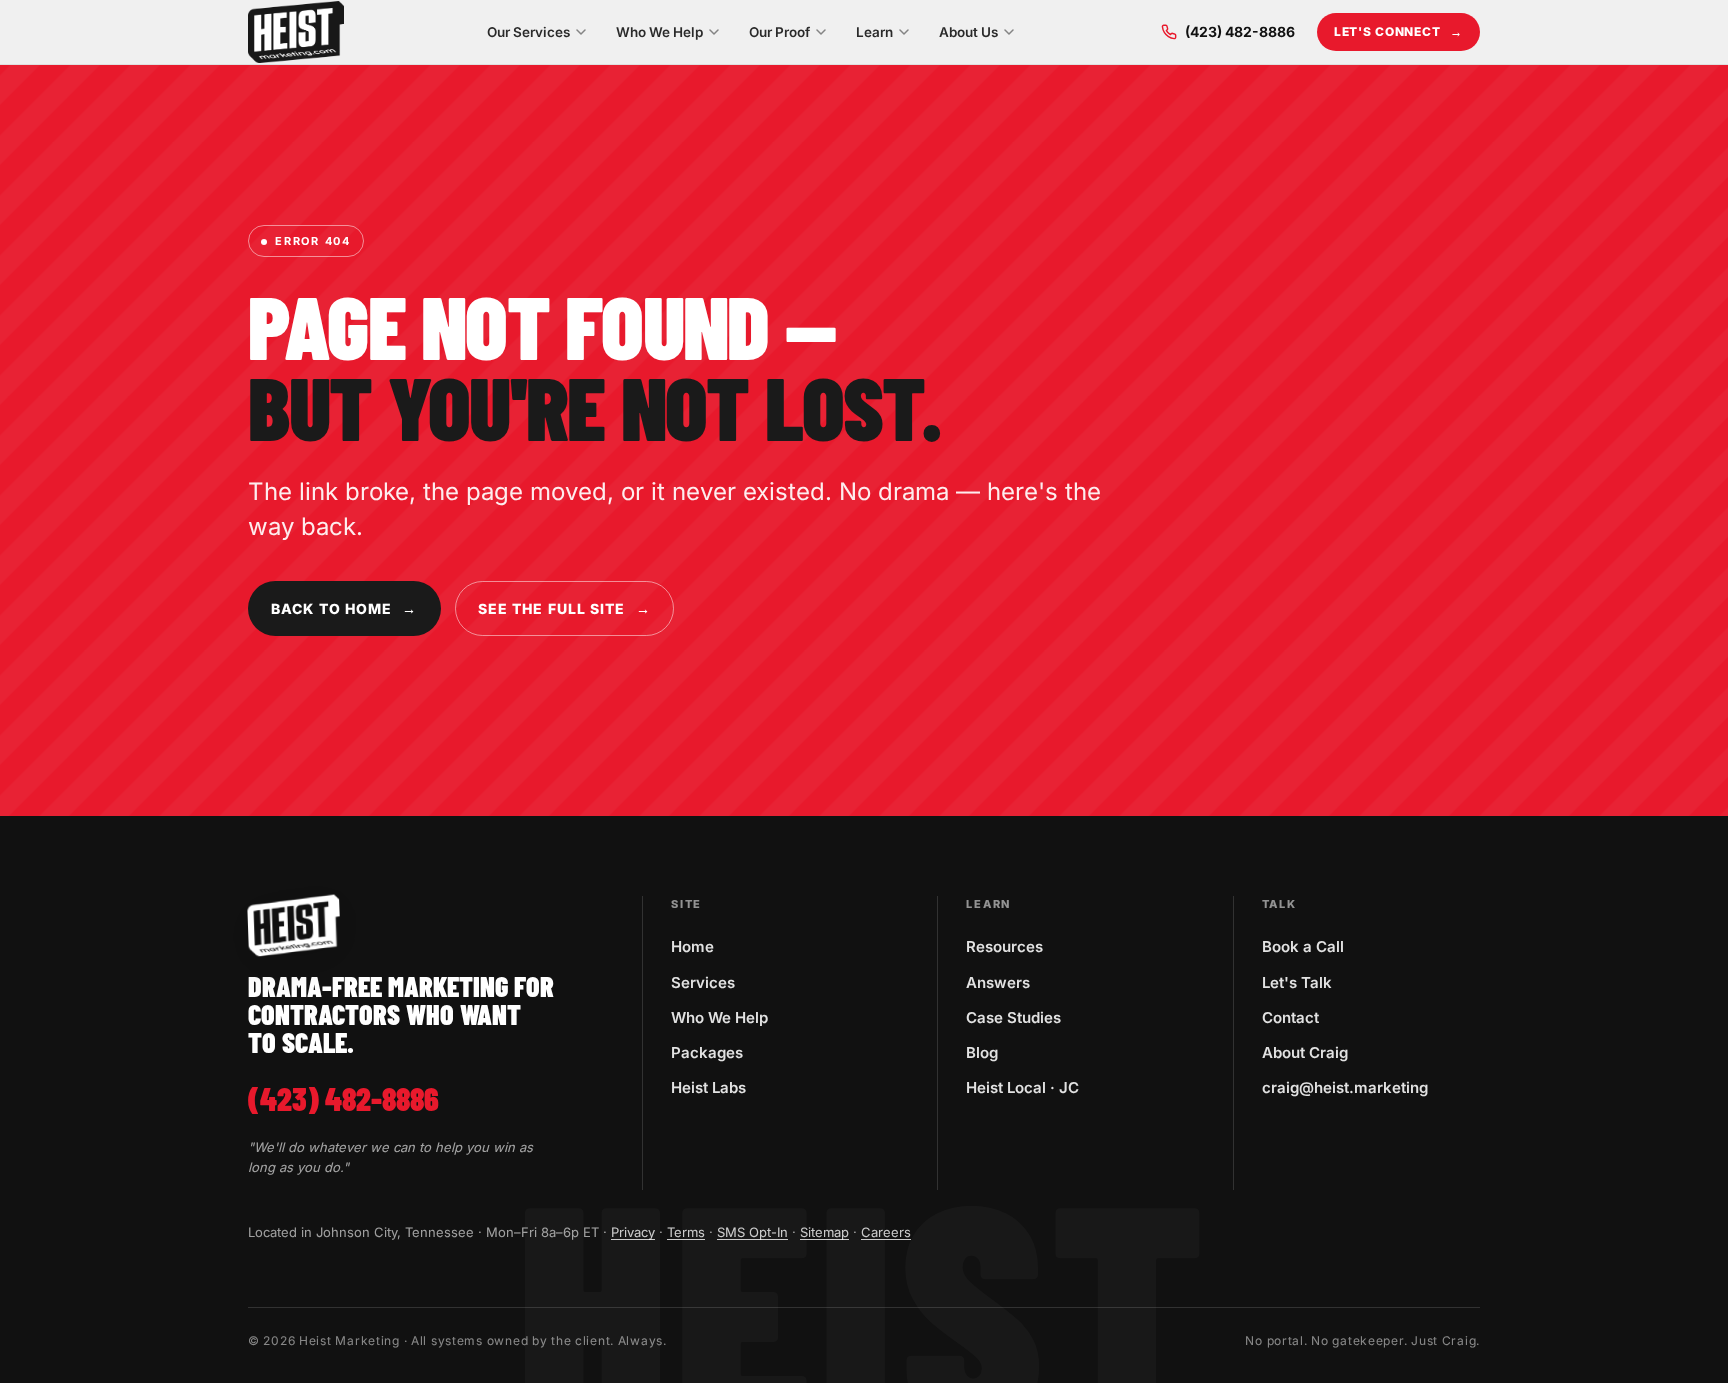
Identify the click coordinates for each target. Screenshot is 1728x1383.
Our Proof (779, 32)
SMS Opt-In (752, 1232)
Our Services (528, 32)
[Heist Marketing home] (296, 32)
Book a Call (1303, 946)
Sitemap (824, 1232)
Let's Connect (1398, 31)
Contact (1290, 1017)
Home (692, 946)
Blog (982, 1052)
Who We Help (659, 32)
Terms (686, 1232)
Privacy (633, 1232)
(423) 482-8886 (1240, 31)
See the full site (564, 608)
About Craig (1305, 1052)
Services (703, 982)
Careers (886, 1232)
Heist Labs (708, 1087)
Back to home (344, 608)
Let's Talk (1297, 982)
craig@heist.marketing (1345, 1087)
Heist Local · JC (1022, 1087)
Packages (707, 1052)
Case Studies (1013, 1017)
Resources (1004, 946)
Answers (998, 982)
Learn (874, 32)
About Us (968, 32)
